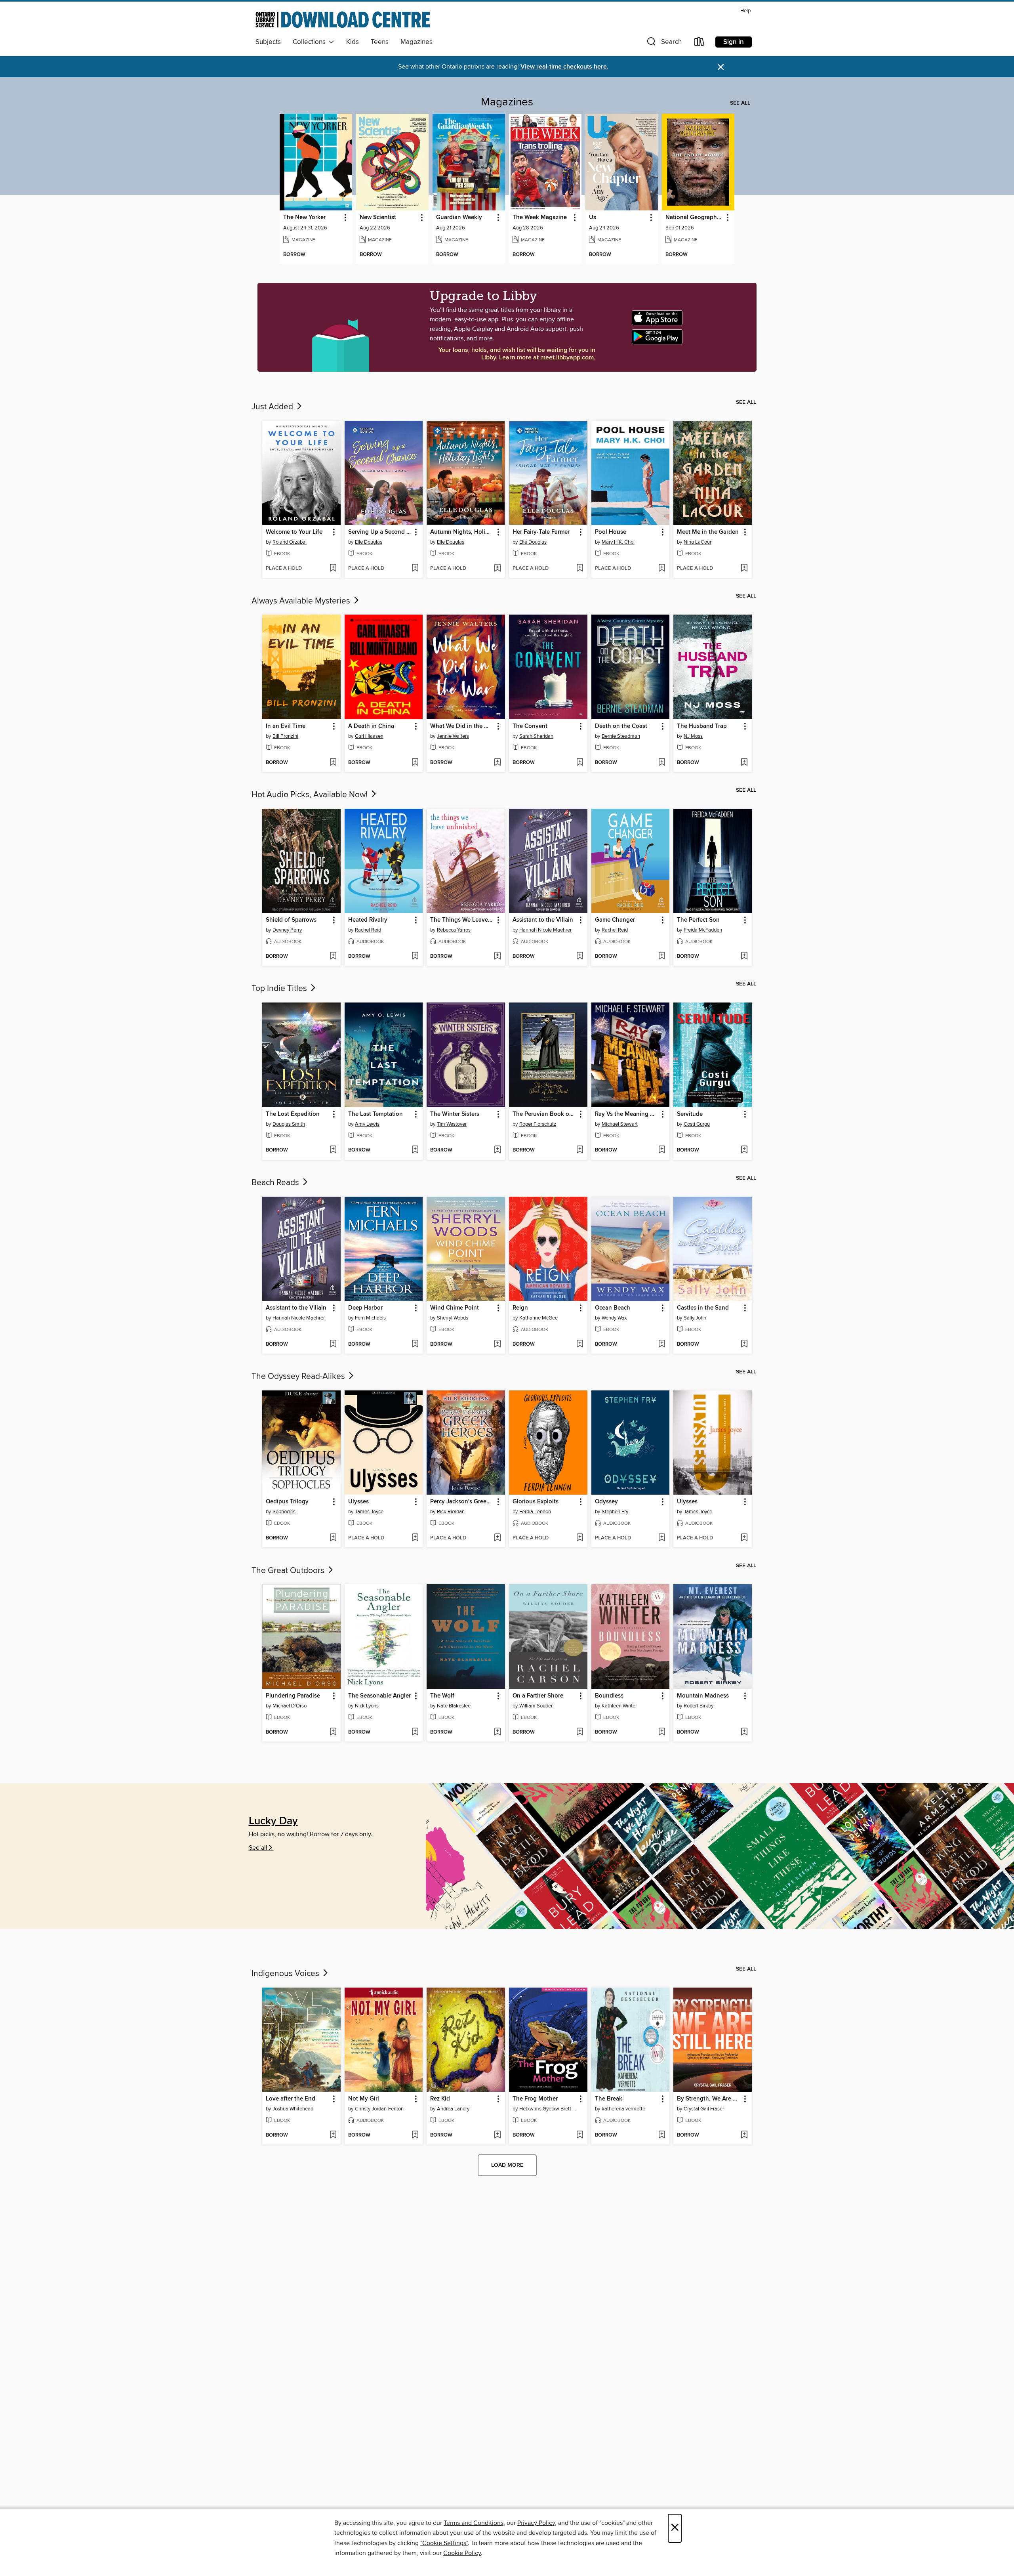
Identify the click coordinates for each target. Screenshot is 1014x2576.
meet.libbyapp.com (567, 358)
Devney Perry (287, 930)
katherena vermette (623, 2109)
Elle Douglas (369, 542)
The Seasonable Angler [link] (379, 1696)
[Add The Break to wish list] (662, 2135)
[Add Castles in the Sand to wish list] (744, 1344)
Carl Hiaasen (369, 736)
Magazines (416, 42)
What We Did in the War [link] (462, 726)
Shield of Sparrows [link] (291, 920)
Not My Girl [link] (364, 2099)
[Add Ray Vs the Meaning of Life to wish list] (662, 1150)
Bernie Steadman (621, 736)
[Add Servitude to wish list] (744, 1150)
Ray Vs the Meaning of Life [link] (627, 1114)
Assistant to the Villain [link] (543, 920)
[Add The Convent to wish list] (580, 763)
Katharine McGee (538, 1318)
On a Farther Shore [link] (538, 1696)
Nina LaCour (698, 542)
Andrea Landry (453, 2109)
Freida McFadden (703, 930)
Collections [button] (311, 42)
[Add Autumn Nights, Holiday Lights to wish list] (497, 569)
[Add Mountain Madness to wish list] (744, 1732)
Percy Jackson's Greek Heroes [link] (462, 1502)
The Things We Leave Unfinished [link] (462, 920)
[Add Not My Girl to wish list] (415, 2135)
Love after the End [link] (291, 2099)
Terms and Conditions (474, 2523)
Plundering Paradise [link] (293, 1696)
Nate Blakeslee (454, 1706)
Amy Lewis (367, 1124)
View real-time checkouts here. (564, 67)
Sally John (695, 1318)
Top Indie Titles (280, 989)
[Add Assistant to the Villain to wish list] (580, 957)
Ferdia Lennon (535, 1512)
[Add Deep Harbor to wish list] (415, 1344)
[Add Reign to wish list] (580, 1344)
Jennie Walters (453, 736)
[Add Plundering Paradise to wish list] (333, 1732)
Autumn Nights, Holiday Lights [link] (462, 532)
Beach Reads (276, 1183)
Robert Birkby (699, 1706)
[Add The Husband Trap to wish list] (744, 763)
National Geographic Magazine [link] (694, 218)
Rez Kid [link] (440, 2099)
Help (745, 11)
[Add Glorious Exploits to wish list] (580, 1538)
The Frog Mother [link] (535, 2099)
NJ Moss (693, 736)
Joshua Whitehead (293, 2109)
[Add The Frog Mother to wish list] (580, 2135)
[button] (663, 43)
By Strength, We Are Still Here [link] (709, 2099)
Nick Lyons (367, 1706)
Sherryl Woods (453, 1318)
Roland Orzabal (290, 542)
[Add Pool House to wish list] (662, 569)
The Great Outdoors (289, 1571)
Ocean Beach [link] (613, 1308)
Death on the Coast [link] (621, 726)
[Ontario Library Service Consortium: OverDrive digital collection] (343, 21)
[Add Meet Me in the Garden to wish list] (744, 569)
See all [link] (740, 103)
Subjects (268, 42)
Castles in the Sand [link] (703, 1308)
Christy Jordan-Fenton (379, 2109)
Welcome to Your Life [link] (294, 532)
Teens (380, 42)
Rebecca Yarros (454, 930)
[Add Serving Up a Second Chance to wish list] (415, 569)
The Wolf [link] (442, 1696)
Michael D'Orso (290, 1706)
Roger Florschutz (538, 1124)
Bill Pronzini (285, 736)
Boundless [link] (609, 1696)
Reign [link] (520, 1308)
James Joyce (369, 1512)
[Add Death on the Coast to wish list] (662, 763)
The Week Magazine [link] (540, 218)
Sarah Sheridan (536, 736)
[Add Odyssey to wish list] (662, 1538)
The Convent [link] (530, 726)
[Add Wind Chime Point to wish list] (497, 1344)
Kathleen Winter (619, 1706)
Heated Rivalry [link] (368, 920)
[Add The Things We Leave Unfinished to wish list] (497, 957)
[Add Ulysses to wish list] (415, 1538)
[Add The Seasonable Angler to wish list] (415, 1732)
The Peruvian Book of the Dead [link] (544, 1114)
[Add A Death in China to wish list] (415, 763)
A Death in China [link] (371, 726)
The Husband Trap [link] (702, 726)
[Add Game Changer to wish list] (662, 957)
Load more (507, 2165)
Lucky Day (273, 1821)
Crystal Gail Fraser (704, 2109)
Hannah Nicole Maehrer (545, 930)
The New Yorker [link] (304, 218)
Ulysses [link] (358, 1502)
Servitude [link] (690, 1114)
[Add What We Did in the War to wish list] (497, 763)
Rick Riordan (451, 1512)
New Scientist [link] (378, 218)
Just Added (273, 407)
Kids (353, 42)
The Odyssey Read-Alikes (299, 1377)
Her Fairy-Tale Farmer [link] (541, 532)
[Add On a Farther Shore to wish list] (580, 1732)
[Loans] (700, 43)
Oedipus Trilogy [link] (287, 1502)
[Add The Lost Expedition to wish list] (333, 1150)
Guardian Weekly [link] (459, 218)
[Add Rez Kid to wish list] (497, 2135)
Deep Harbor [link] (365, 1308)
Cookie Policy (462, 2553)
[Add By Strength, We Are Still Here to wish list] (744, 2135)
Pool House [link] (611, 532)
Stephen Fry (615, 1512)
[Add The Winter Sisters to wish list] (497, 1150)
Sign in (734, 42)
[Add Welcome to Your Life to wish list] (333, 569)
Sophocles (284, 1512)
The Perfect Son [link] (698, 920)
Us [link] (593, 218)
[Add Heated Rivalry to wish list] (415, 957)
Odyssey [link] (606, 1502)
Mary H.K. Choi (618, 542)
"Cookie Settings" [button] (444, 2543)
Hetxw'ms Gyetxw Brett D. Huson (549, 2109)
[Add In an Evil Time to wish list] (333, 763)
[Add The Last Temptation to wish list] (415, 1150)
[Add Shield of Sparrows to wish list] (333, 957)
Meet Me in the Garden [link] (708, 532)
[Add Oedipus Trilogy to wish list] (333, 1538)
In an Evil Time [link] (286, 726)
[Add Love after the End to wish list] (333, 2135)
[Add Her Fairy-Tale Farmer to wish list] (580, 569)
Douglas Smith (289, 1124)
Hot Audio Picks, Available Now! (311, 795)
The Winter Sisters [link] (455, 1114)
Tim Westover (452, 1124)
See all (258, 1848)
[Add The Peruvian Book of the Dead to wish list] (580, 1150)
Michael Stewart (620, 1124)
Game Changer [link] (615, 920)
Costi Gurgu (697, 1124)
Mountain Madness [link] (703, 1696)
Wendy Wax (614, 1318)
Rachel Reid (368, 930)
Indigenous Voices (286, 1974)
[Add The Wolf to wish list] (497, 1732)
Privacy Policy (536, 2523)
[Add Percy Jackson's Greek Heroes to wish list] (497, 1538)
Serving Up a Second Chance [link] (380, 532)
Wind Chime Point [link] (455, 1308)
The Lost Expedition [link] (293, 1114)
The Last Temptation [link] (375, 1114)
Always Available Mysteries (302, 601)
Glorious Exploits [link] (536, 1502)
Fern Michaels (370, 1318)
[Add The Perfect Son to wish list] (744, 957)
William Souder (536, 1706)
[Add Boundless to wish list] (662, 1732)
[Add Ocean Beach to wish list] (662, 1344)
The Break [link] (609, 2099)
